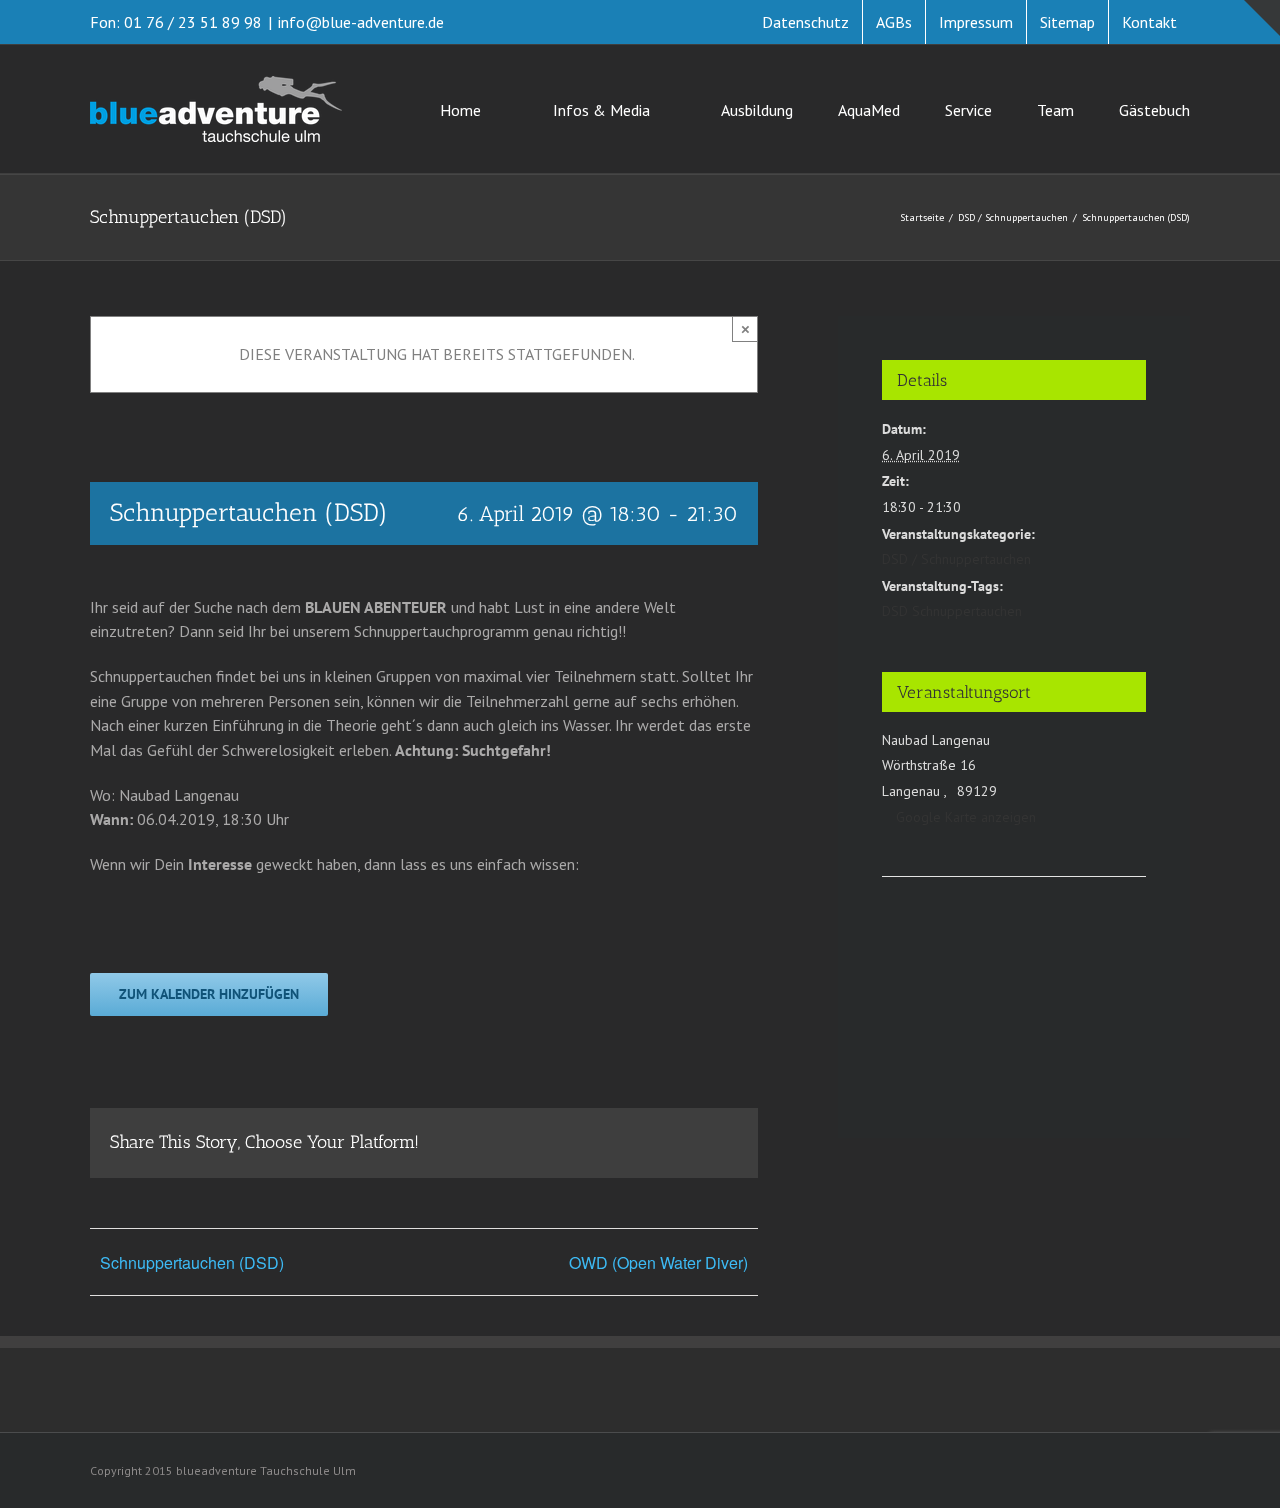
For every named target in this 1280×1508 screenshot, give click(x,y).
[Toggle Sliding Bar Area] (1262, 18)
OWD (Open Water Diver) (658, 1262)
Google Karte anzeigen (966, 817)
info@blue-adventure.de (361, 22)
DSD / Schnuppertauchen (956, 559)
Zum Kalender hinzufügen (209, 994)
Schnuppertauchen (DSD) (192, 1262)
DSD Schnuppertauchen (952, 611)
